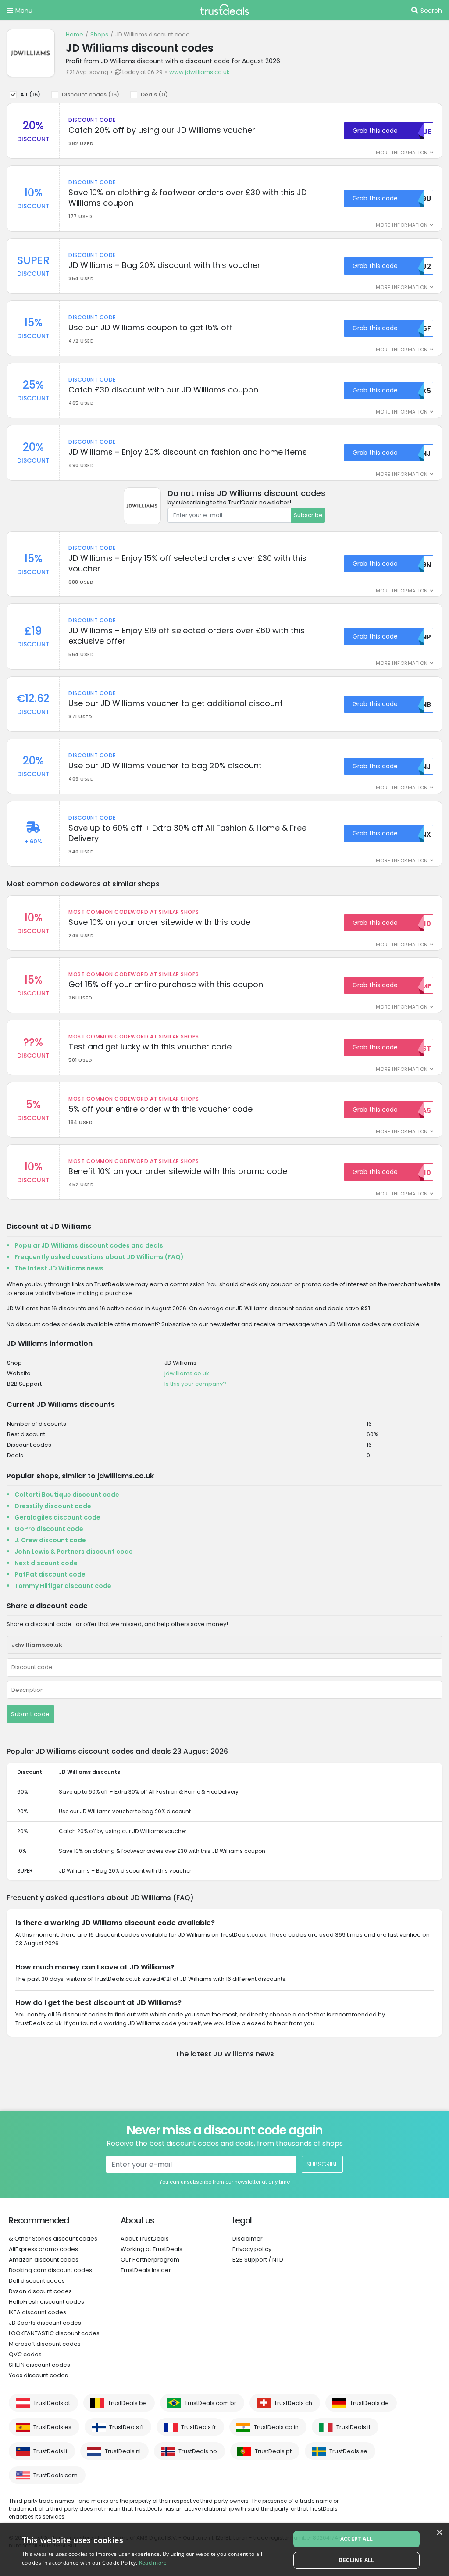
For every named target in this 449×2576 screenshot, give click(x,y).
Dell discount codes (37, 2281)
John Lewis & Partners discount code (74, 1552)
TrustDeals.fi (126, 2427)
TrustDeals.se (348, 2451)
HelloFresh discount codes (46, 2302)
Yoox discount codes (38, 2375)
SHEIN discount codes (39, 2365)
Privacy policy (252, 2249)
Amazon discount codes (44, 2260)
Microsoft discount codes (45, 2344)
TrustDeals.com (55, 2475)
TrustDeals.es (52, 2427)
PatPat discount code (50, 1574)
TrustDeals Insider (146, 2270)
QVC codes (25, 2354)
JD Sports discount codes (45, 2323)
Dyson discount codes (40, 2291)
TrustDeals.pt (273, 2451)
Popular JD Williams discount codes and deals (89, 1245)
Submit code (30, 1714)
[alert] (224, 2550)
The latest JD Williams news (59, 1268)
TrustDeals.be (127, 2403)
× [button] (439, 2533)
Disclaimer (248, 2239)
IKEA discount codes (37, 2312)
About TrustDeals (145, 2239)
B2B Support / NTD (258, 2260)
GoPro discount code (49, 1529)
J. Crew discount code (50, 1540)
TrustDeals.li (50, 2451)
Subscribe (308, 515)
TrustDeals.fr (199, 2427)
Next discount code (46, 1563)
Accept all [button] (357, 2539)
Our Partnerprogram (150, 2260)
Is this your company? (195, 1384)
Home (75, 34)
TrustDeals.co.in (276, 2427)
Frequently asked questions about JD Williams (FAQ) (99, 1257)
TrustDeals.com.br (210, 2403)
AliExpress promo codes (43, 2249)
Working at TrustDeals (151, 2249)
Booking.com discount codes (50, 2270)
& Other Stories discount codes (53, 2239)
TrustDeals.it (353, 2427)
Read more (153, 2563)
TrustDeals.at (52, 2403)
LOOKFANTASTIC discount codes (54, 2333)
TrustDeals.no (198, 2451)
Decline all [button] (356, 2560)
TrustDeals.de (369, 2403)
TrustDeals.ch (293, 2403)
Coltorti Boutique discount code (67, 1495)
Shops (99, 34)
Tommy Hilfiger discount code (63, 1586)
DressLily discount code (53, 1506)
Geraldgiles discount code (57, 1517)
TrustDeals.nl (123, 2451)
